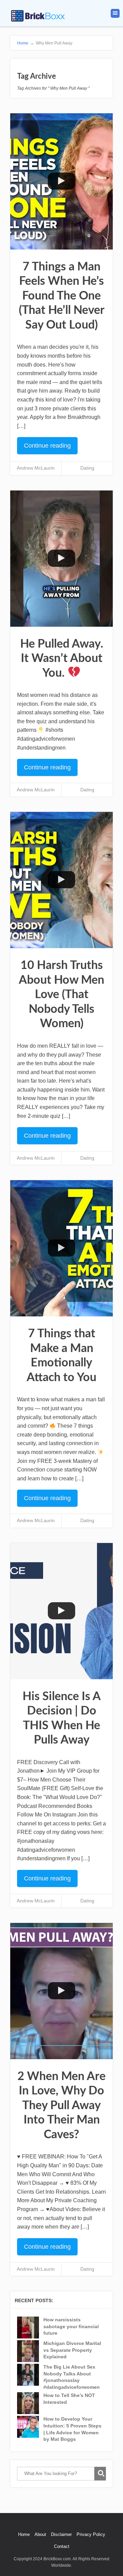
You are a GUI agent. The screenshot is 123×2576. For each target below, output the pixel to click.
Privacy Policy (91, 2534)
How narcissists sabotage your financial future (71, 2326)
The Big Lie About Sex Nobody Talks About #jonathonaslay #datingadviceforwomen (72, 2377)
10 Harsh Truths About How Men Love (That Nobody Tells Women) (61, 995)
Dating (87, 468)
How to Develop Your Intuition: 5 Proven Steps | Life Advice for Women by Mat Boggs (72, 2429)
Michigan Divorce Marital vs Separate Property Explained (72, 2350)
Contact (62, 2546)
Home (24, 2534)
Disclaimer (61, 2534)
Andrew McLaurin (36, 468)
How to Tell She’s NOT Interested (69, 2399)
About (40, 2534)
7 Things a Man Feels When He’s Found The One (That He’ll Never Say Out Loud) (62, 296)
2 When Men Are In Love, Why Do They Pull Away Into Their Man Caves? (61, 2106)
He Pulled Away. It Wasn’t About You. (62, 659)
